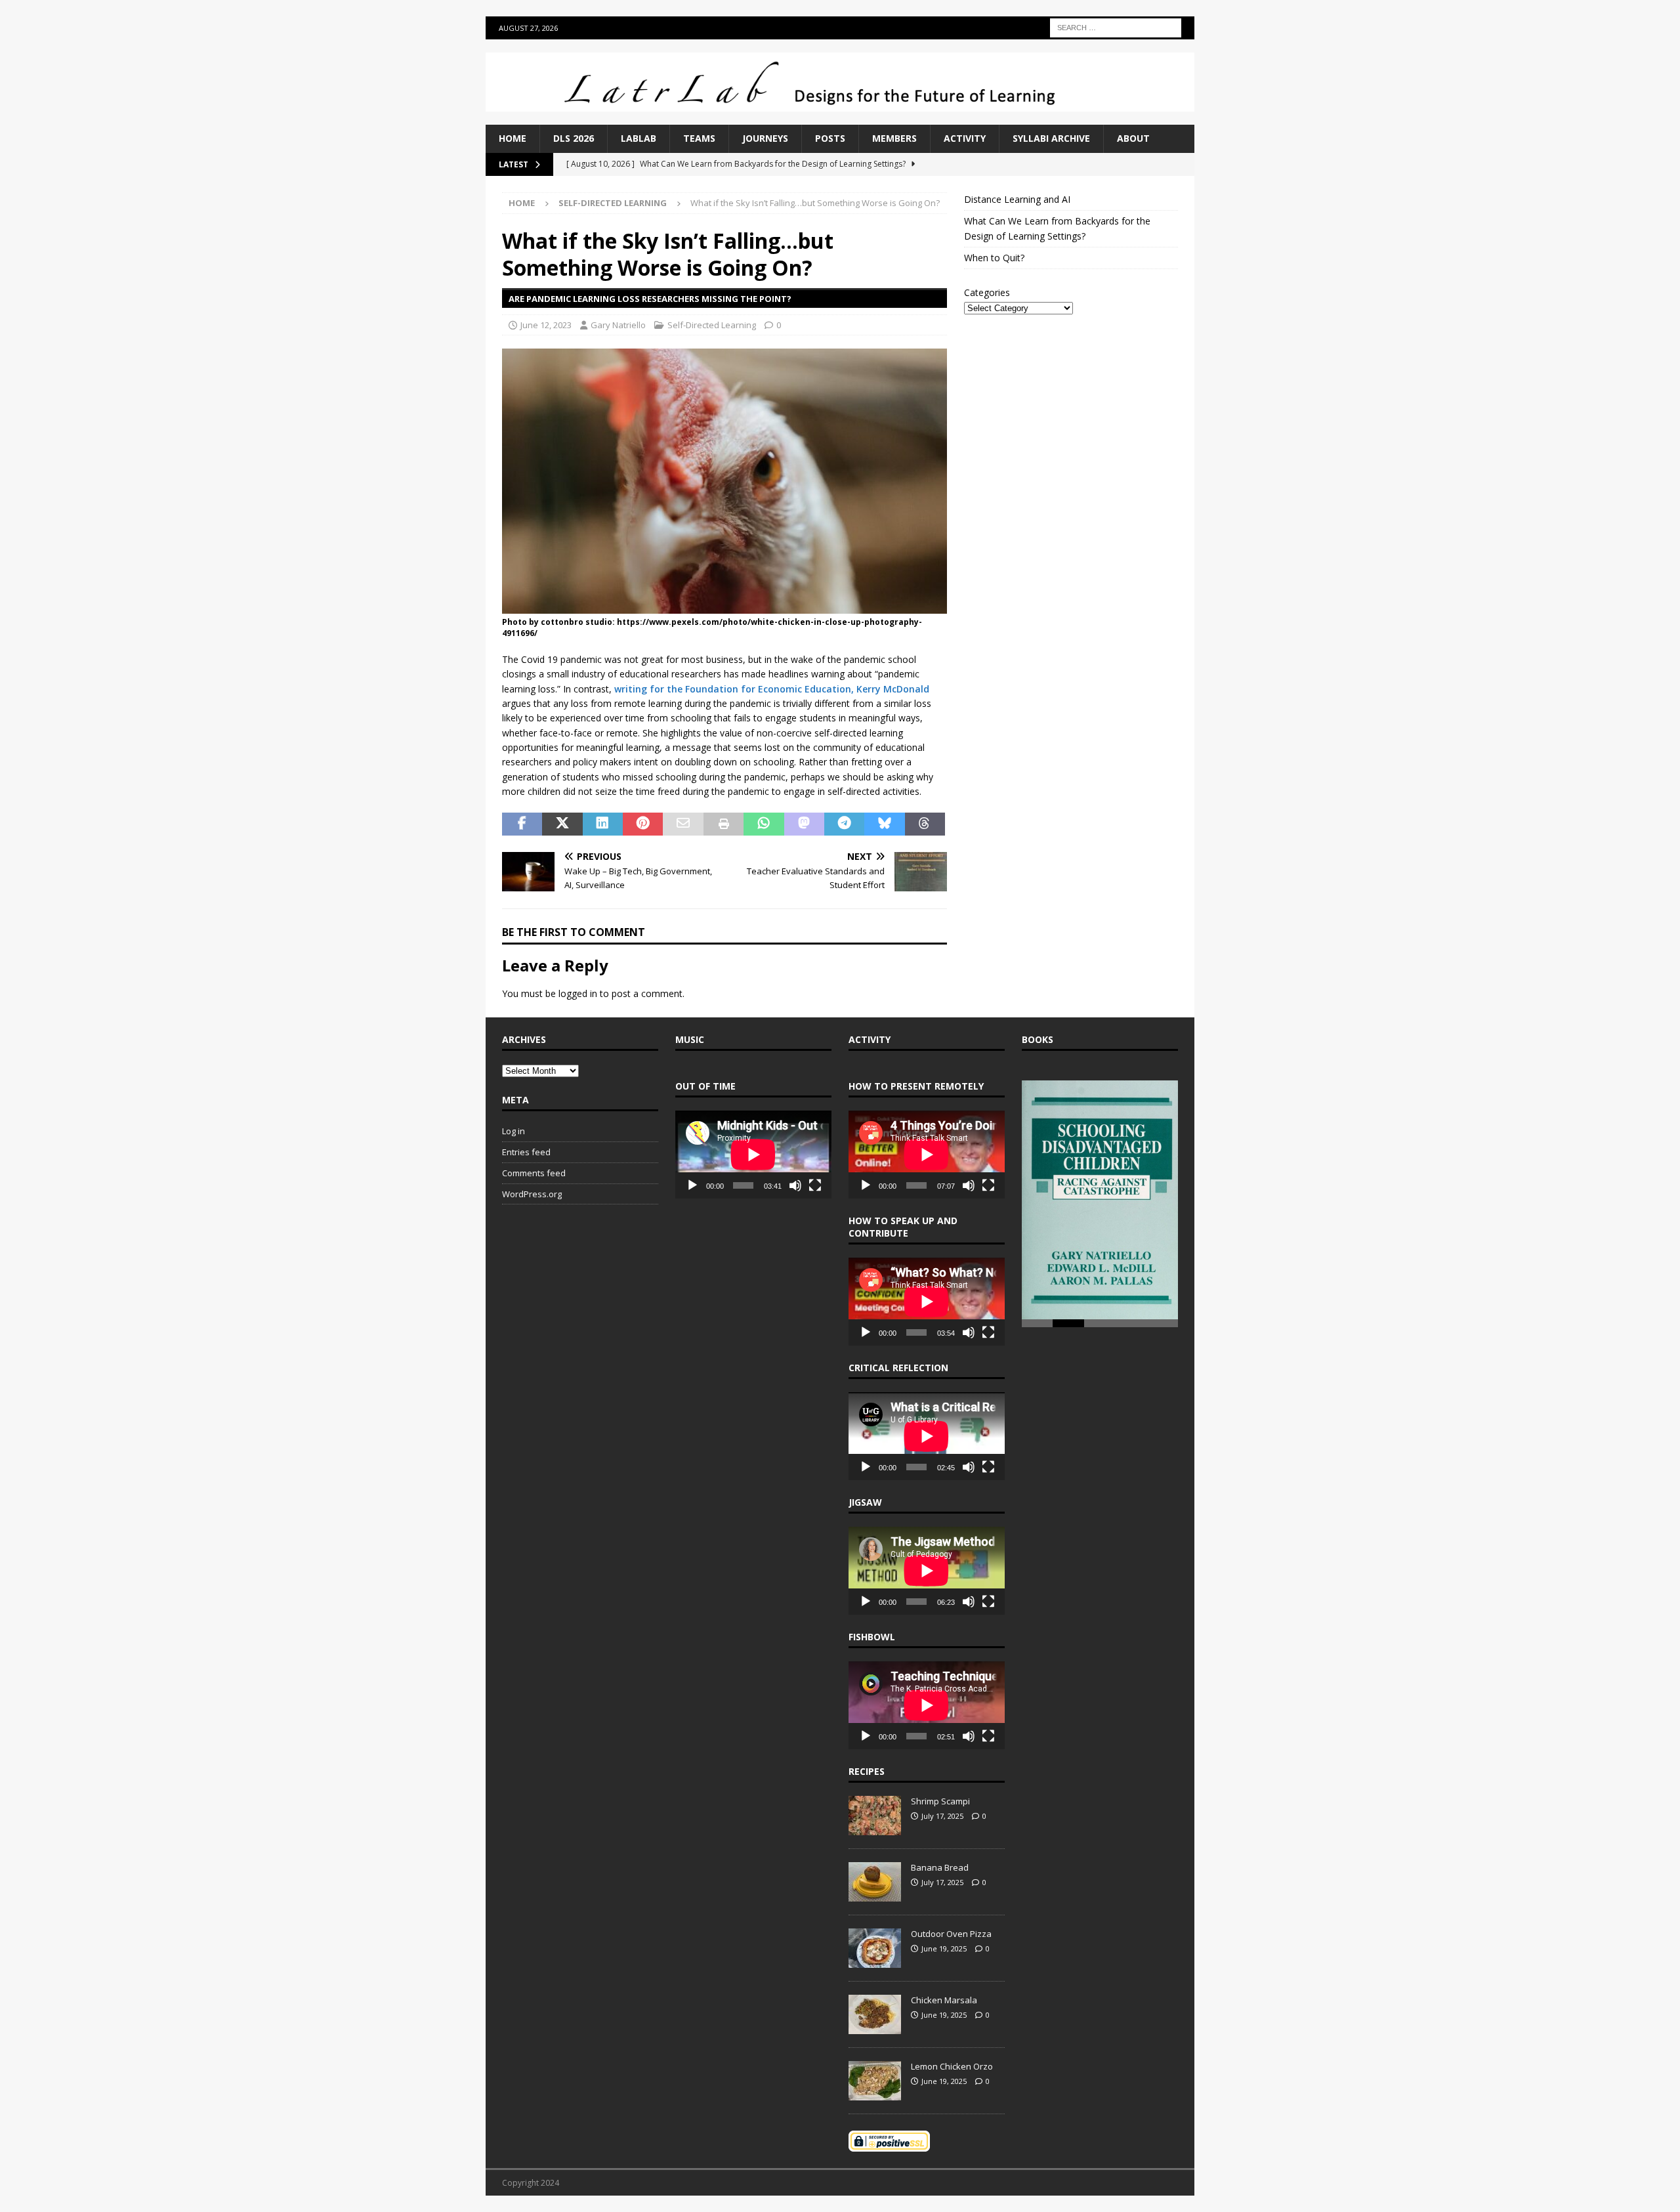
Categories (987, 292)
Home (513, 138)
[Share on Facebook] (522, 824)
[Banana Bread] (875, 1882)
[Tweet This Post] (562, 824)
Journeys (765, 138)
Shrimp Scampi (940, 1801)
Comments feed (534, 1173)
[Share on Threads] (925, 824)
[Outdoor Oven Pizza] (875, 1948)
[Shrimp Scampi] (875, 1816)
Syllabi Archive (1051, 138)
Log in (514, 1131)
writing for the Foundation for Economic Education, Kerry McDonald (772, 689)
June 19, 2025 (944, 1948)
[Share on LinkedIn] (603, 824)
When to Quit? (994, 258)
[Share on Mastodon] (804, 824)
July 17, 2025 (942, 1816)
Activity (965, 138)
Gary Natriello (618, 325)
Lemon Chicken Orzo (952, 2066)
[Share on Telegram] (844, 824)
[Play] (692, 1185)
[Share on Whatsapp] (764, 824)
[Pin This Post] (643, 824)
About (1133, 138)
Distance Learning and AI (1017, 199)
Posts (830, 138)
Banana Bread (940, 1867)
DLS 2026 (574, 138)
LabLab (639, 138)
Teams (699, 138)
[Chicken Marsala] (875, 2014)
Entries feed (526, 1152)
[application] (753, 1155)
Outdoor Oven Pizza (951, 1934)
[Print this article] (724, 824)
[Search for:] (1116, 27)
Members (894, 138)
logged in (578, 993)
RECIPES (867, 1771)
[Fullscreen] (815, 1185)
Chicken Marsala (944, 2000)
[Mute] (795, 1185)
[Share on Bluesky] (884, 824)
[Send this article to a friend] (683, 824)
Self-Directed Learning (712, 325)
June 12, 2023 (546, 325)
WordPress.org (532, 1194)
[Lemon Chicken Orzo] (875, 2081)
